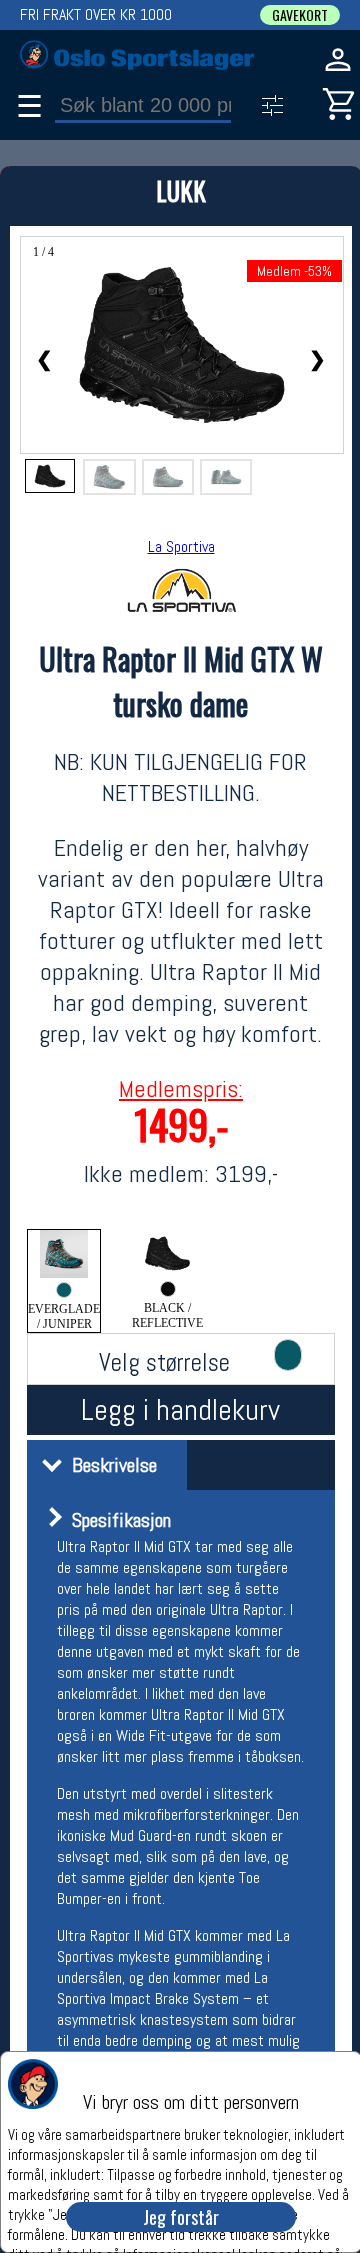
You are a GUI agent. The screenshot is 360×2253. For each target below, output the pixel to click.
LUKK (181, 190)
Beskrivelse (109, 1465)
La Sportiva (181, 546)
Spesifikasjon (116, 1520)
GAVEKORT (300, 15)
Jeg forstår (181, 2217)
